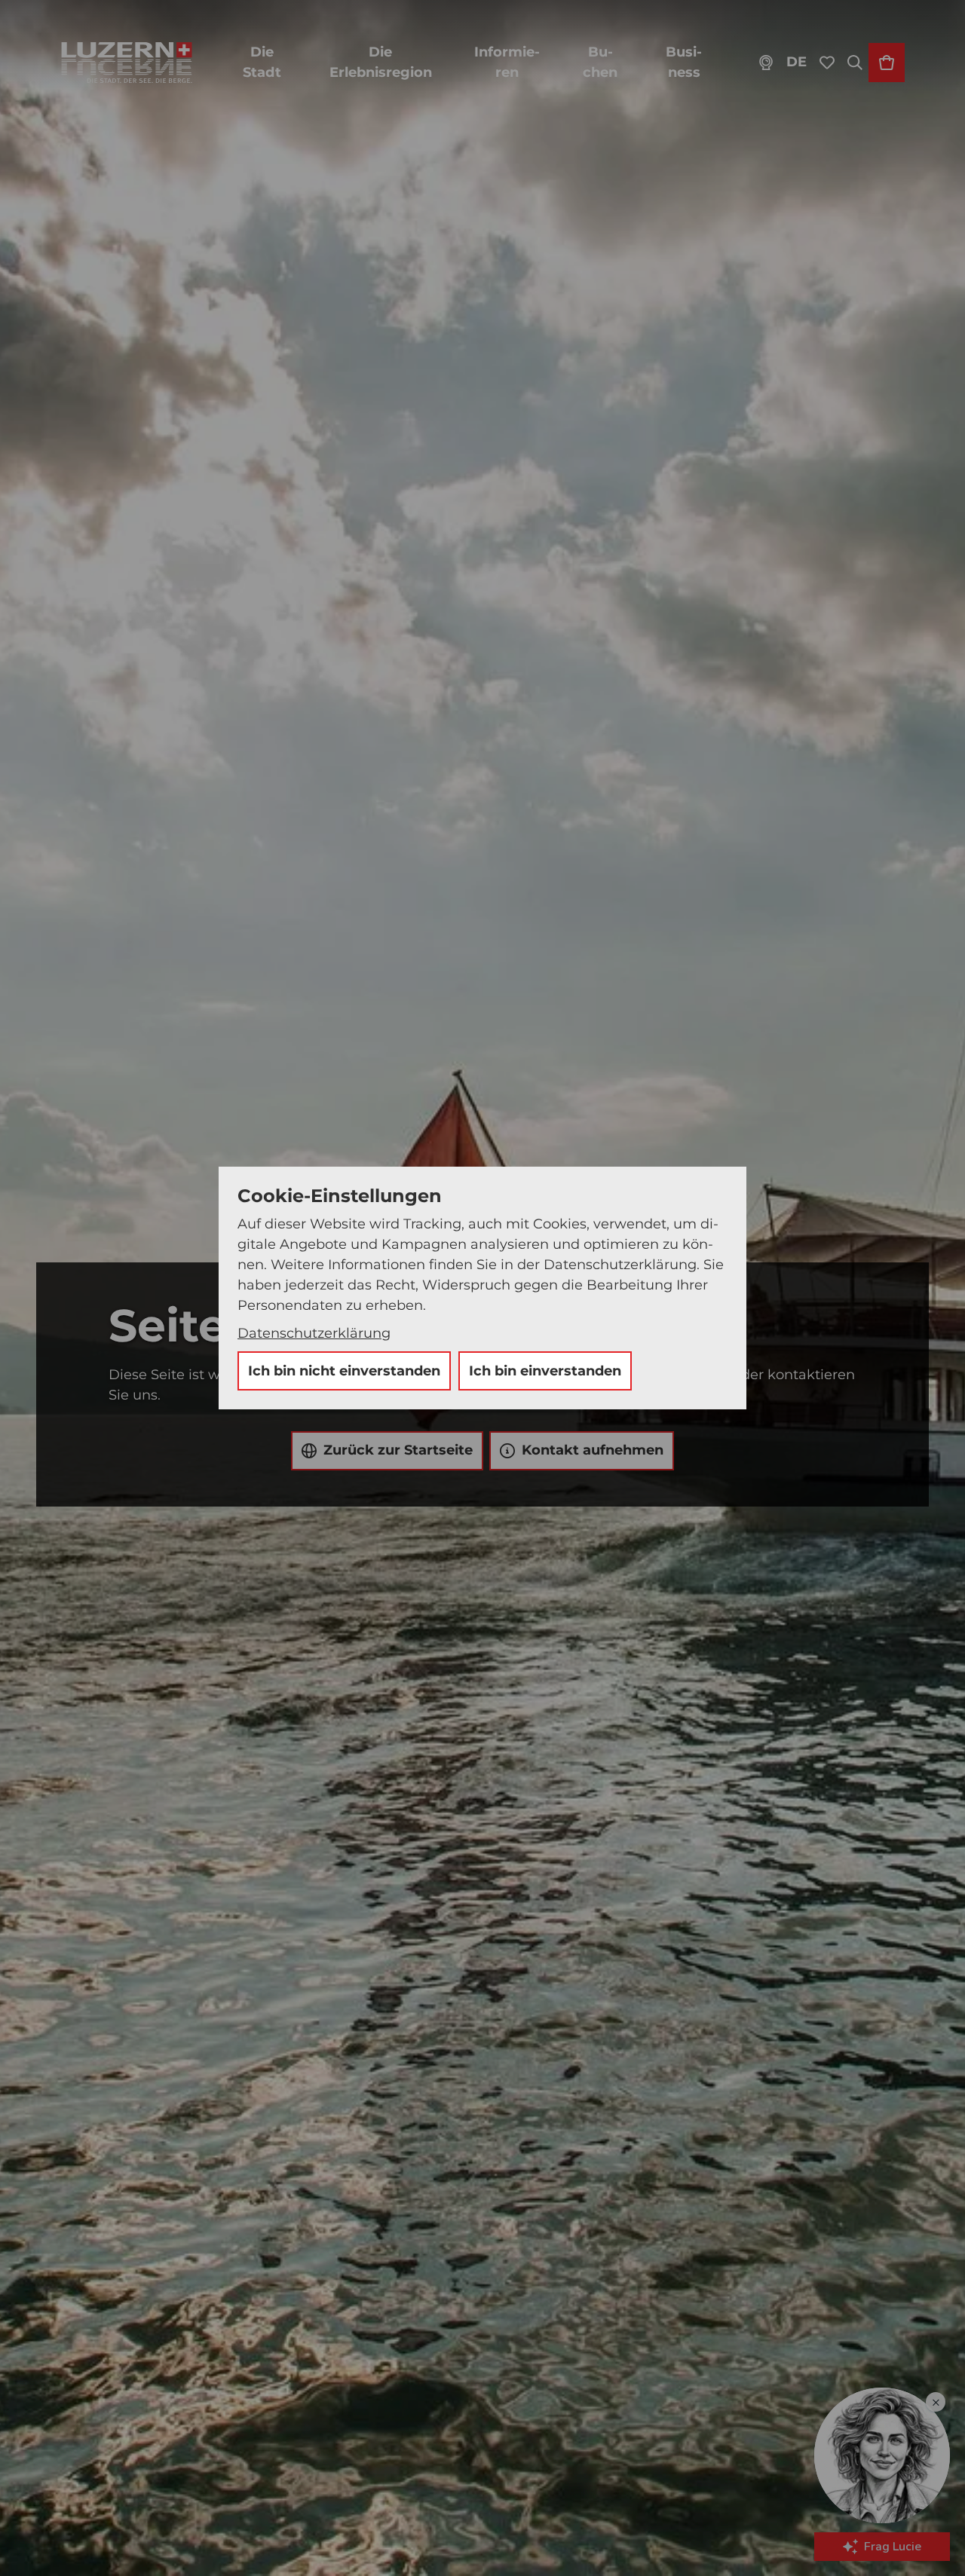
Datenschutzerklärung (314, 1333)
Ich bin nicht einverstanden (344, 1371)
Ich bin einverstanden (545, 1371)
